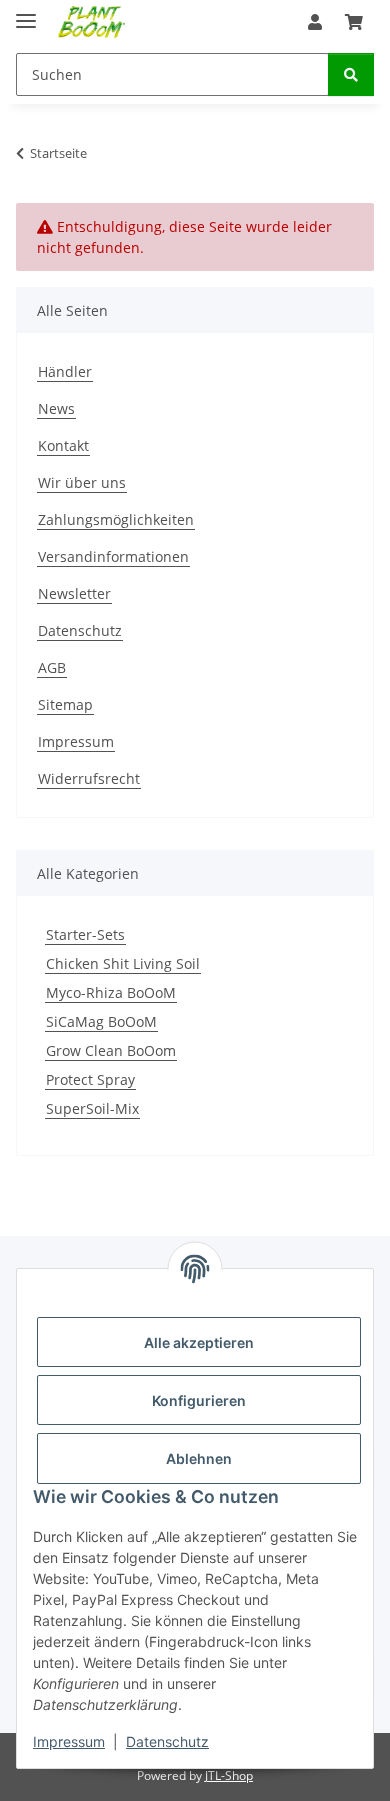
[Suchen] (351, 74)
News (56, 408)
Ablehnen (199, 1458)
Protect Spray (90, 1079)
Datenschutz (167, 1741)
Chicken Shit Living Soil (123, 963)
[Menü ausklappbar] (26, 12)
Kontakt (63, 445)
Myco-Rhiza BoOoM (111, 992)
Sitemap (65, 704)
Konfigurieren (199, 1400)
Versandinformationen (113, 556)
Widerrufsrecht (89, 778)
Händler (65, 371)
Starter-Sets (85, 934)
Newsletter (74, 593)
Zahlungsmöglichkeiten (116, 519)
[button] (315, 22)
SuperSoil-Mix (92, 1108)
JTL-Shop (229, 1775)
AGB (52, 667)
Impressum (69, 1741)
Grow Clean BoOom (111, 1050)
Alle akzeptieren (199, 1342)
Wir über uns (82, 482)
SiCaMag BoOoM (101, 1021)
